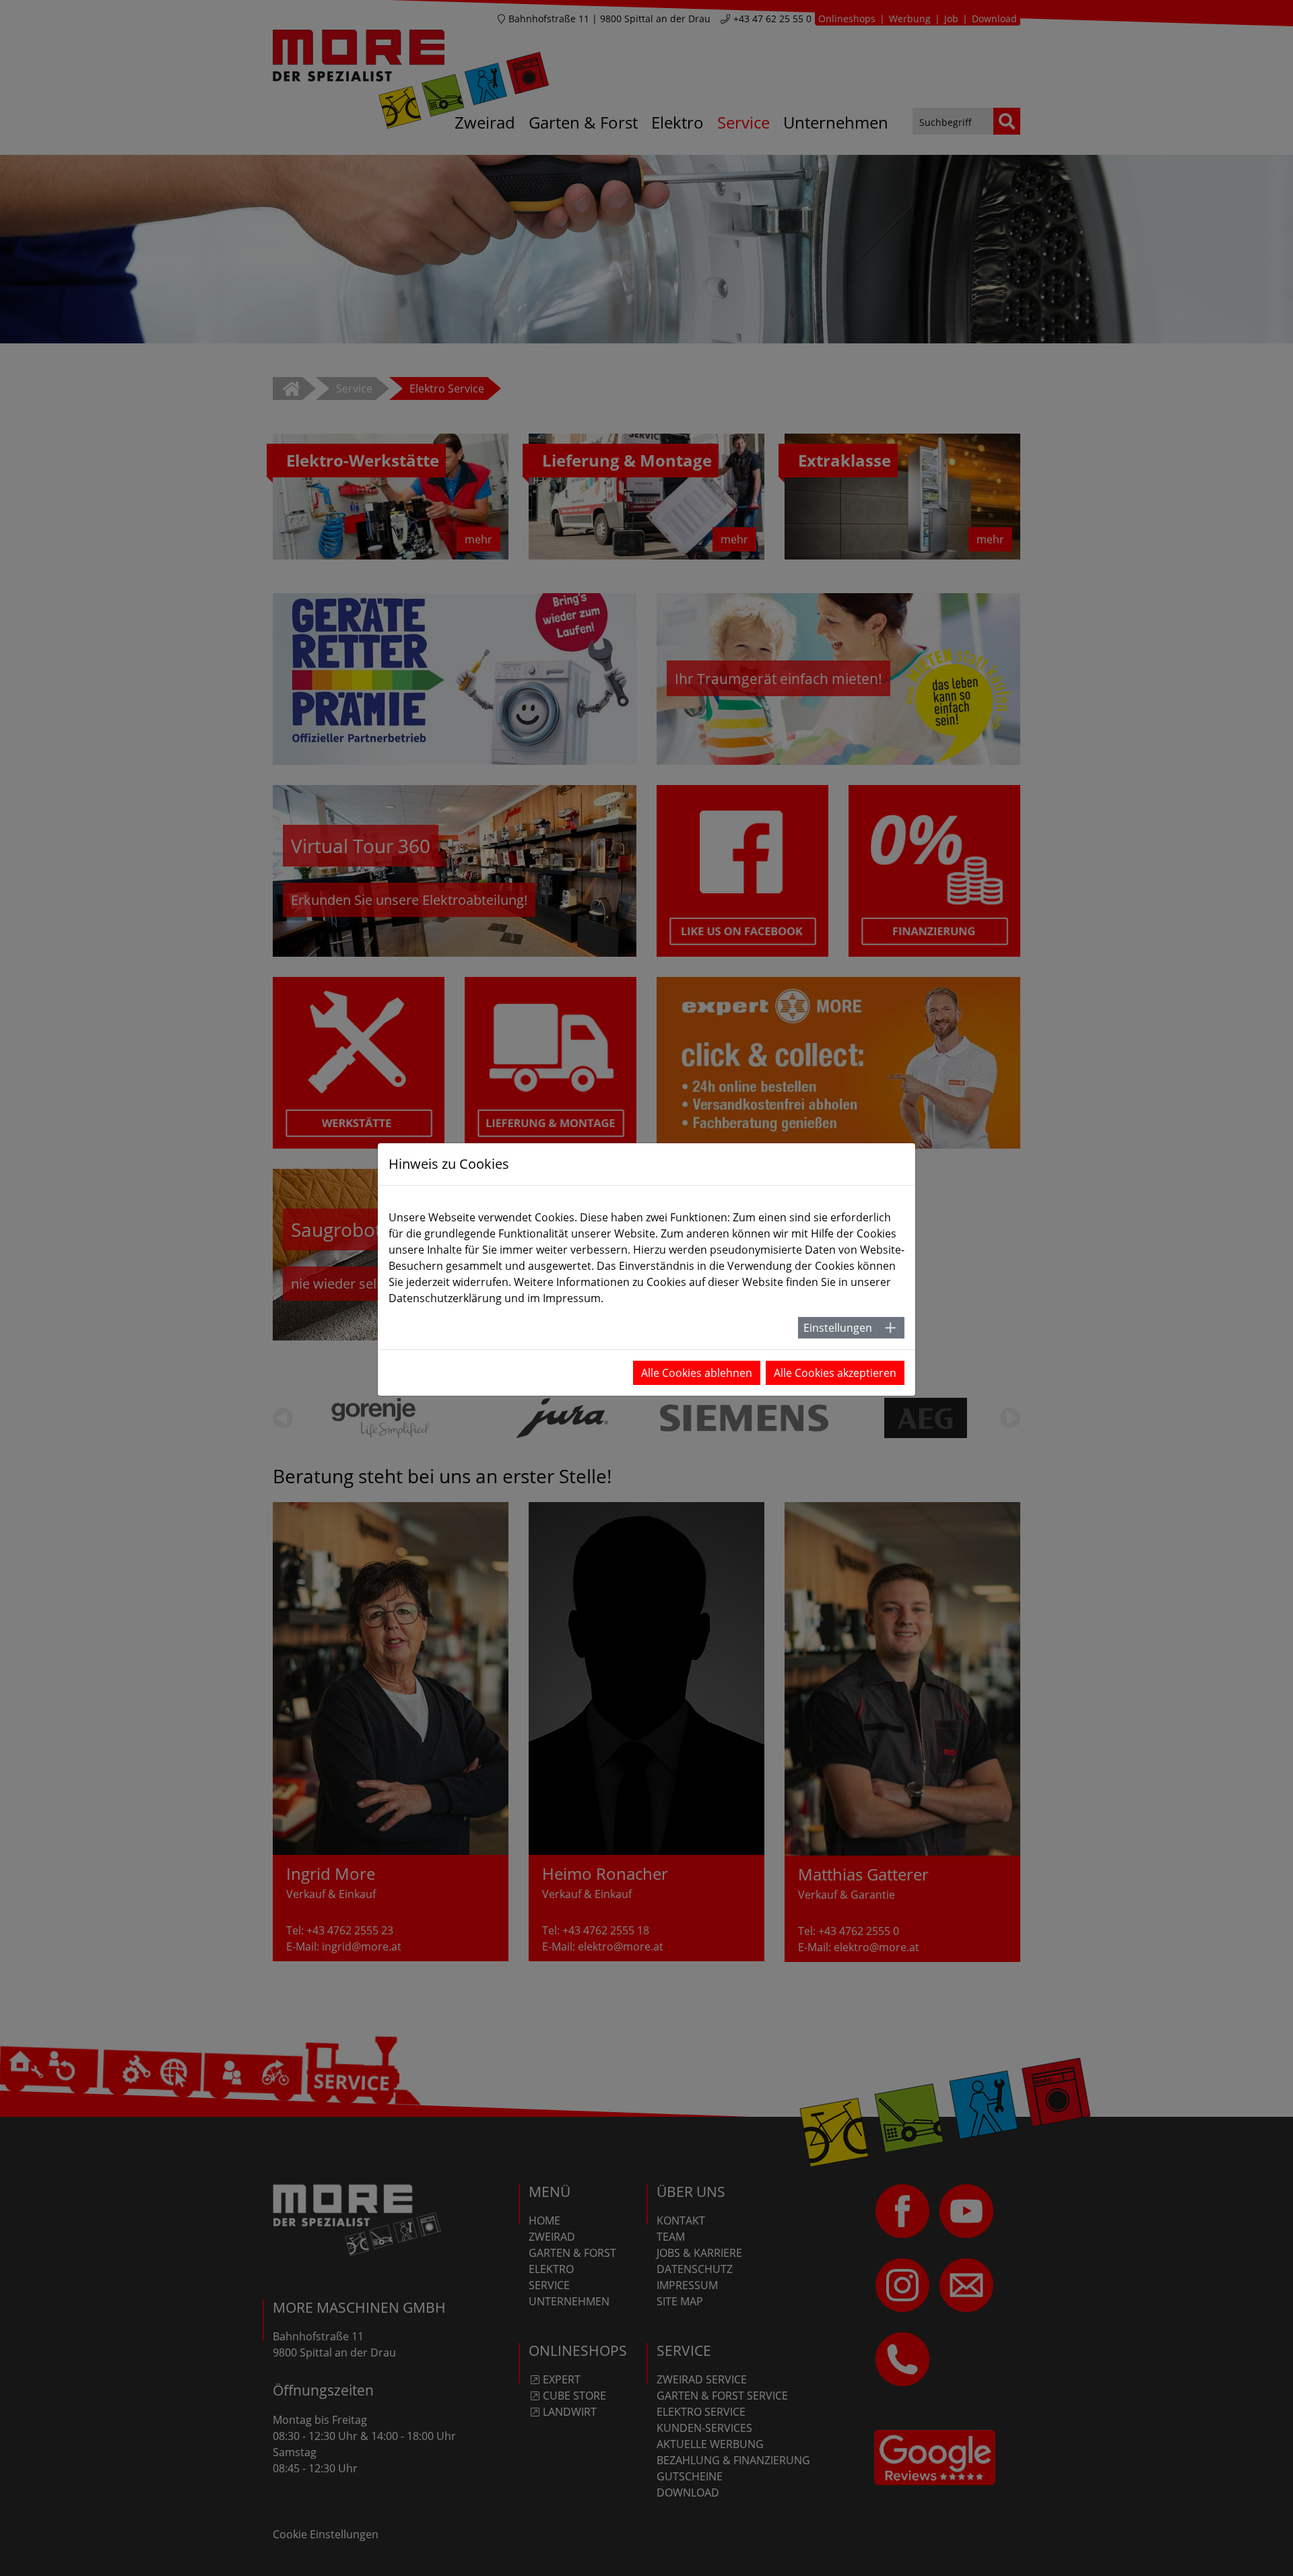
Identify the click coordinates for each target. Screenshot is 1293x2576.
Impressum (572, 1298)
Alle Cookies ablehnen (697, 1373)
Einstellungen (838, 1328)
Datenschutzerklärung (445, 1298)
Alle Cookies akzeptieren (835, 1373)
